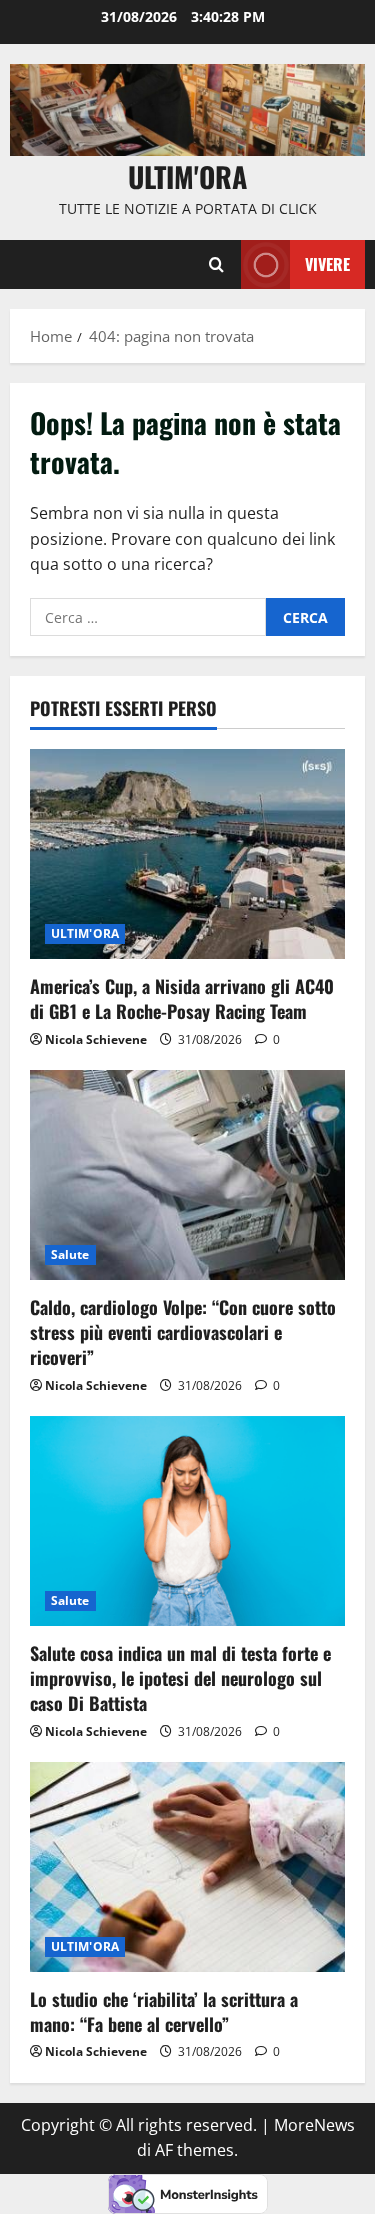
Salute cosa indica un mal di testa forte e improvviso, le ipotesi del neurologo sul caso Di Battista (180, 1678)
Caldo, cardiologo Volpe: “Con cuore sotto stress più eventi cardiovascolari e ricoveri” (183, 1332)
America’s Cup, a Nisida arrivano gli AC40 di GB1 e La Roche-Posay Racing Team (182, 998)
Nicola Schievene (96, 1039)
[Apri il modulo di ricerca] (216, 264)
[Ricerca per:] (148, 617)
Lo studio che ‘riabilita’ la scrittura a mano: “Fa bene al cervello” (164, 2011)
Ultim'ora (187, 176)
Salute (70, 1254)
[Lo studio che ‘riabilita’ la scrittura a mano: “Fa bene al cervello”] (187, 1867)
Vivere (327, 264)
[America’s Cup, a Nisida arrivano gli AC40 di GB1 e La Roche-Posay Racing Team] (187, 854)
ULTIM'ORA (85, 933)
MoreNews (314, 2125)
